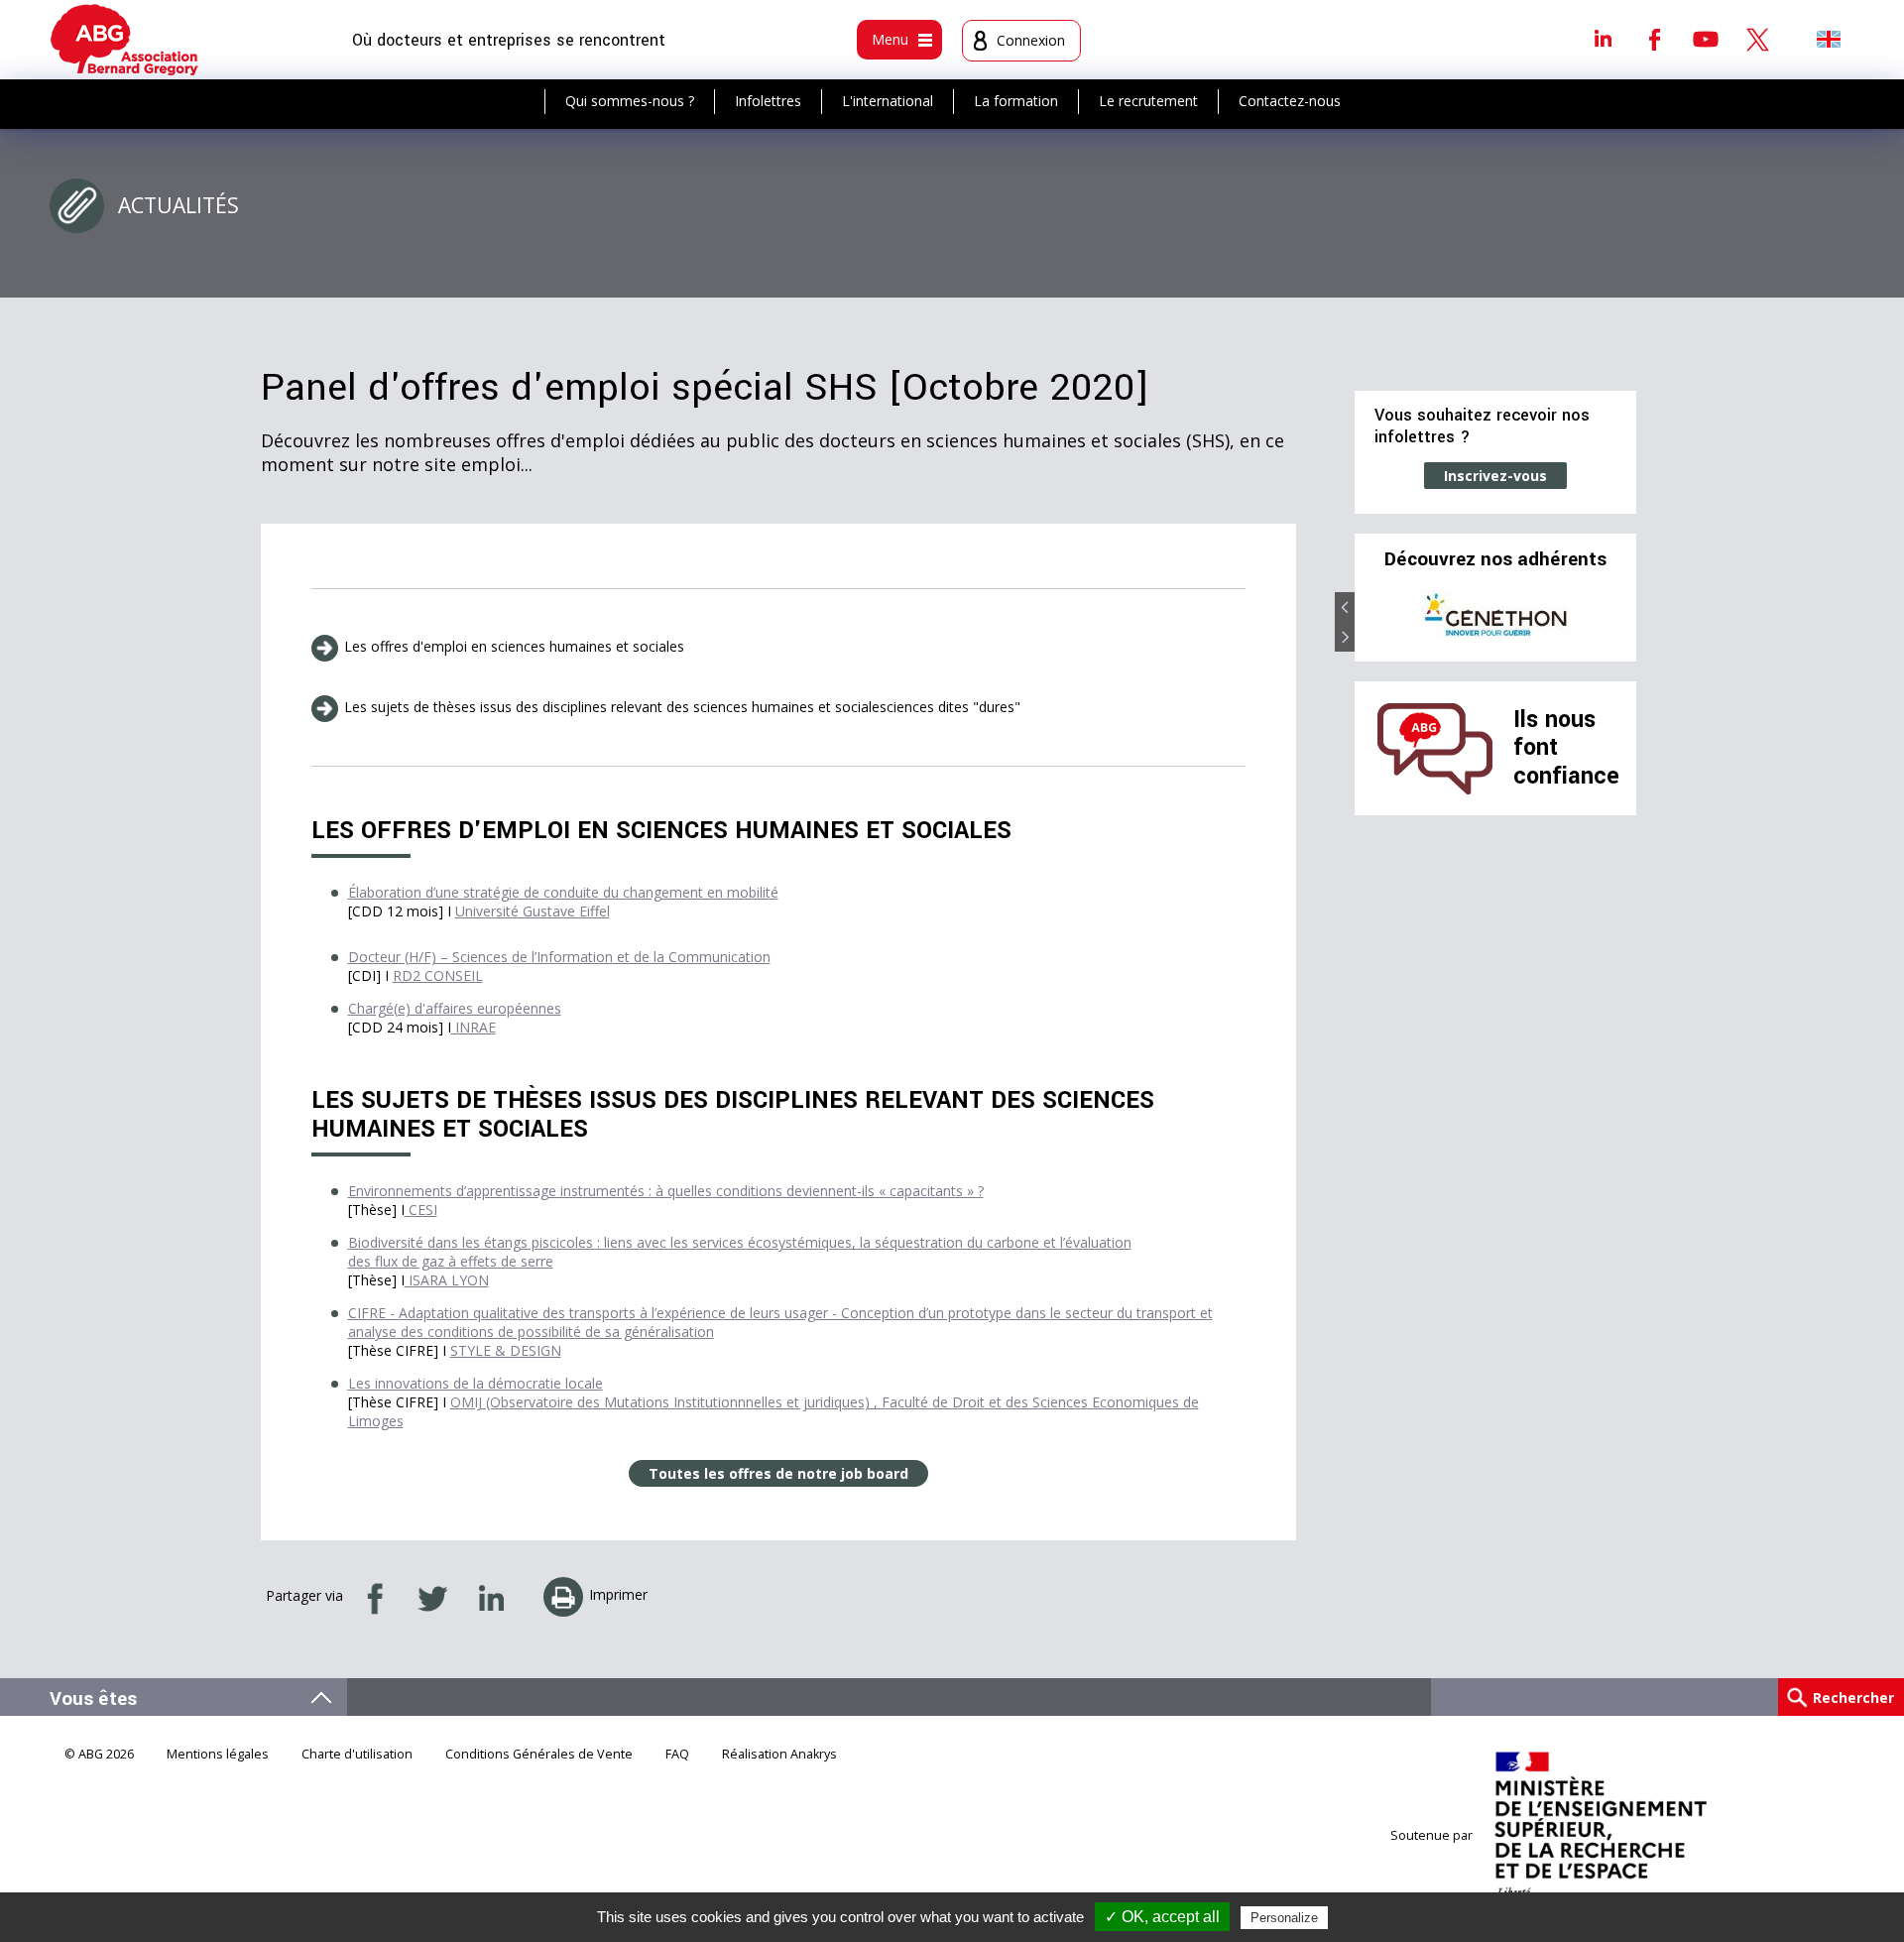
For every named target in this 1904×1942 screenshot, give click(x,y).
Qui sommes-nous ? (630, 101)
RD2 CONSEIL (438, 975)
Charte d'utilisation (357, 1754)
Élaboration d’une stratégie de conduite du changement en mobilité (563, 892)
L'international (888, 101)
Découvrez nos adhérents (1495, 559)
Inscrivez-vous (1495, 476)
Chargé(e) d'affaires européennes (455, 1008)
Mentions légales (218, 1754)
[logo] (124, 40)
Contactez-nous (1290, 101)
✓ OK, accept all (1162, 1917)
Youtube (1706, 39)
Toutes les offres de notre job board (778, 1473)
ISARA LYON (447, 1280)
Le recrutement (1148, 101)
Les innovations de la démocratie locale (476, 1383)
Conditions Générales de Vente (539, 1754)
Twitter (1757, 39)
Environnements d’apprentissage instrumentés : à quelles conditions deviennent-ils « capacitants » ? (666, 1191)
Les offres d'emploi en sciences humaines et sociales (514, 646)
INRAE (474, 1027)
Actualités (178, 205)
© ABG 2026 (99, 1754)
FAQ (677, 1754)
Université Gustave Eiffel (533, 911)
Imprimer (618, 1594)
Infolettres (768, 101)
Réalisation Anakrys (779, 1754)
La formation (1016, 101)
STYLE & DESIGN (506, 1350)
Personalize (1284, 1918)
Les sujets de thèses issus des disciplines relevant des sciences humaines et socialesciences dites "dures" (682, 707)
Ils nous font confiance (1566, 748)
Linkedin (1603, 39)
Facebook (1654, 39)
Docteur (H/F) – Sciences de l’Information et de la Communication (559, 957)
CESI (421, 1210)
